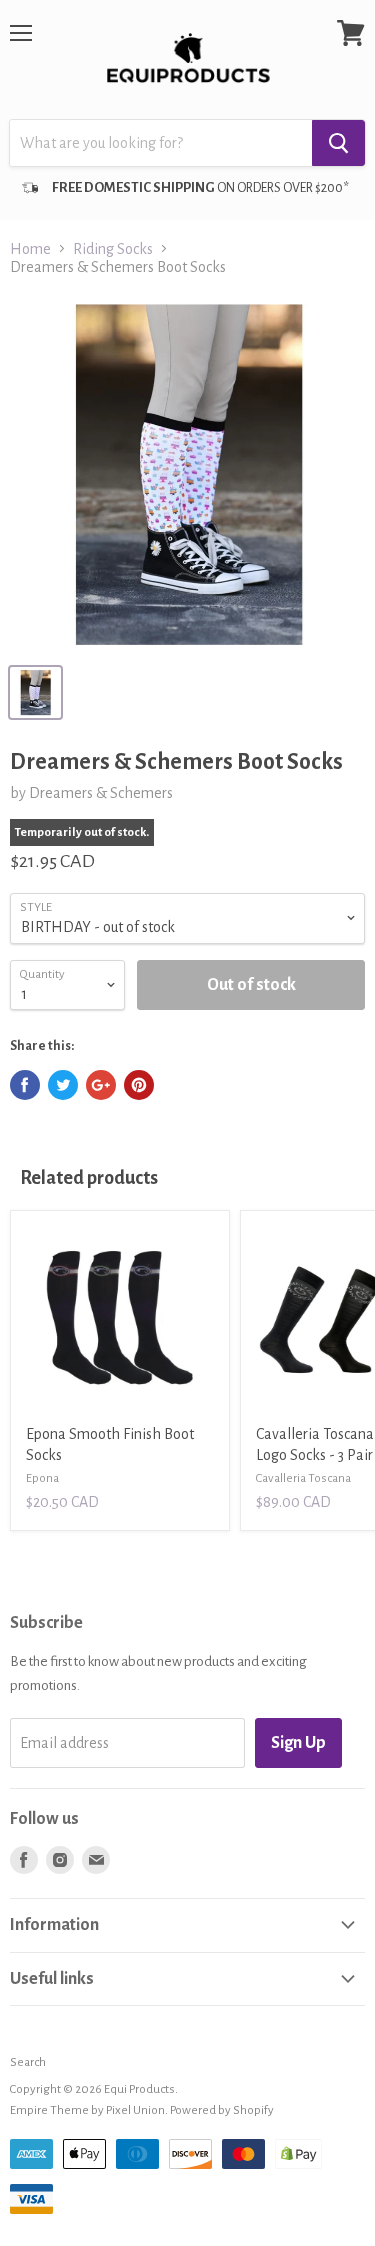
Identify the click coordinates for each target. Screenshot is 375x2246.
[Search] (338, 143)
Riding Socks (113, 249)
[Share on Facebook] (25, 1085)
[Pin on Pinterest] (139, 1085)
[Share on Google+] (101, 1085)
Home (30, 249)
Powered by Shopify (222, 2110)
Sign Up (298, 1743)
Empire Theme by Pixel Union (87, 2110)
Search (28, 2062)
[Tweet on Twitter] (63, 1085)
